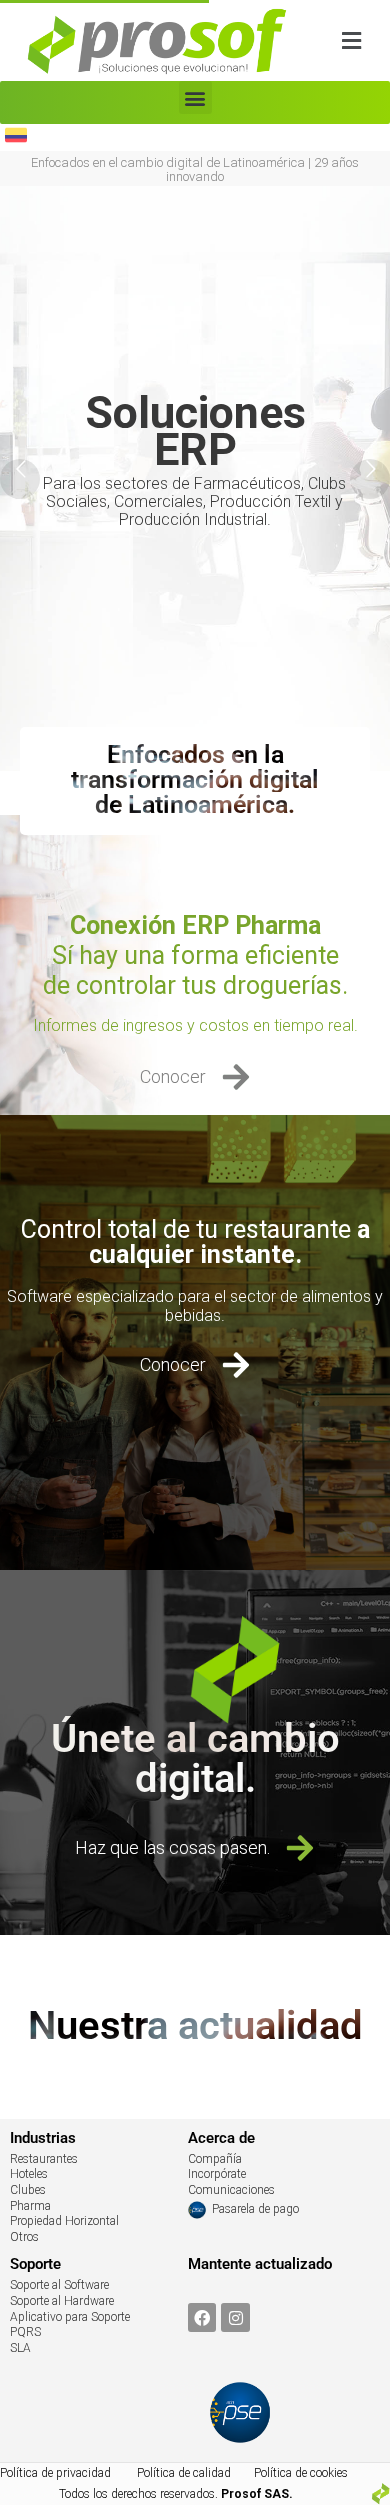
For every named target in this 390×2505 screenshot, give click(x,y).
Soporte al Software (59, 2285)
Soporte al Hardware (62, 2301)
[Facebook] (202, 2317)
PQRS (25, 2332)
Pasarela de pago (255, 2209)
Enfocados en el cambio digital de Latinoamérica (168, 162)
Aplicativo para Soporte (70, 2317)
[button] (351, 40)
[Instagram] (235, 2317)
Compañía (215, 2159)
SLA (20, 2348)
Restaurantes (44, 2159)
